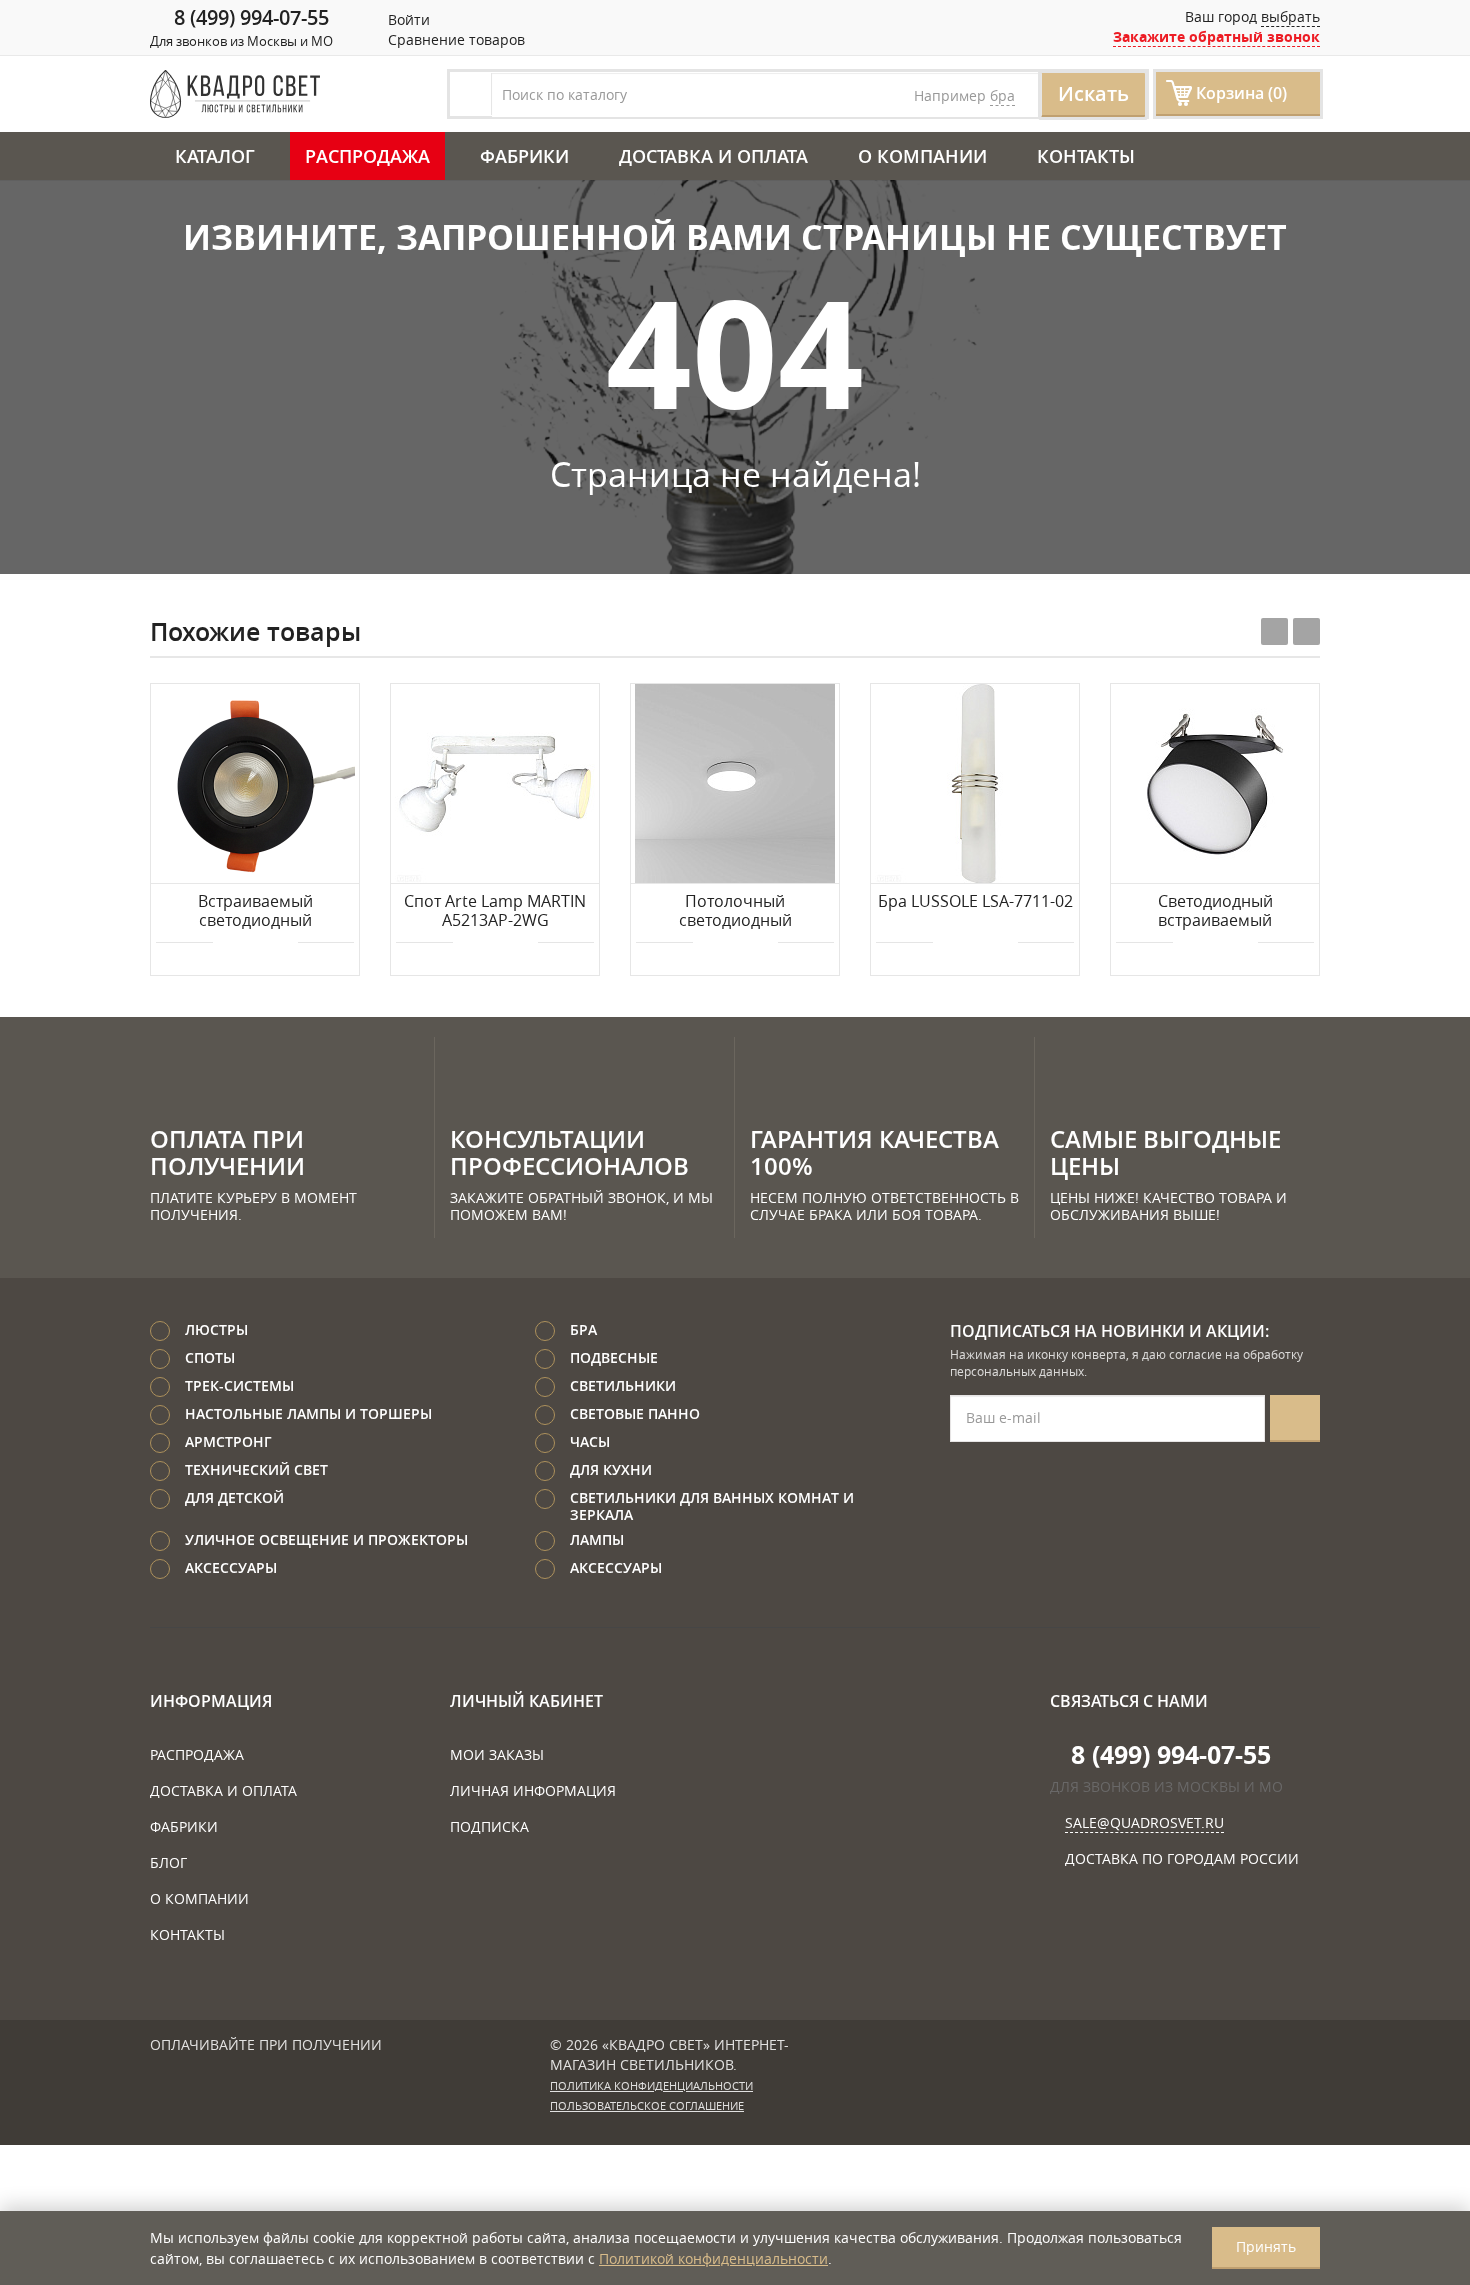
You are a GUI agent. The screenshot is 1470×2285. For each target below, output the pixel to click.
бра (1002, 95)
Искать (1093, 93)
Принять (1266, 2246)
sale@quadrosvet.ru (1144, 1822)
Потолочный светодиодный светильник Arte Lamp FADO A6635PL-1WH (735, 912)
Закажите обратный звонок (1216, 36)
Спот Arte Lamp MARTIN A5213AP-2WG (495, 911)
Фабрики (524, 156)
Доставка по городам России (1182, 1858)
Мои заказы (497, 1754)
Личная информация (533, 1790)
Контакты (1086, 156)
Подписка (489, 1826)
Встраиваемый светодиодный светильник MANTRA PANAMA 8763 (255, 912)
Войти (407, 19)
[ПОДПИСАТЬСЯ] (1295, 1418)
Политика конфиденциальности (651, 2086)
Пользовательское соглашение (647, 2106)
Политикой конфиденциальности (713, 2258)
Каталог (215, 156)
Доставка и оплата (713, 156)
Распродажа (367, 156)
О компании (922, 156)
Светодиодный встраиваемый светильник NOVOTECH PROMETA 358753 (1215, 912)
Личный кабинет (526, 1701)
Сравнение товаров (454, 39)
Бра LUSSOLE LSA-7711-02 (975, 902)
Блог (168, 1862)
